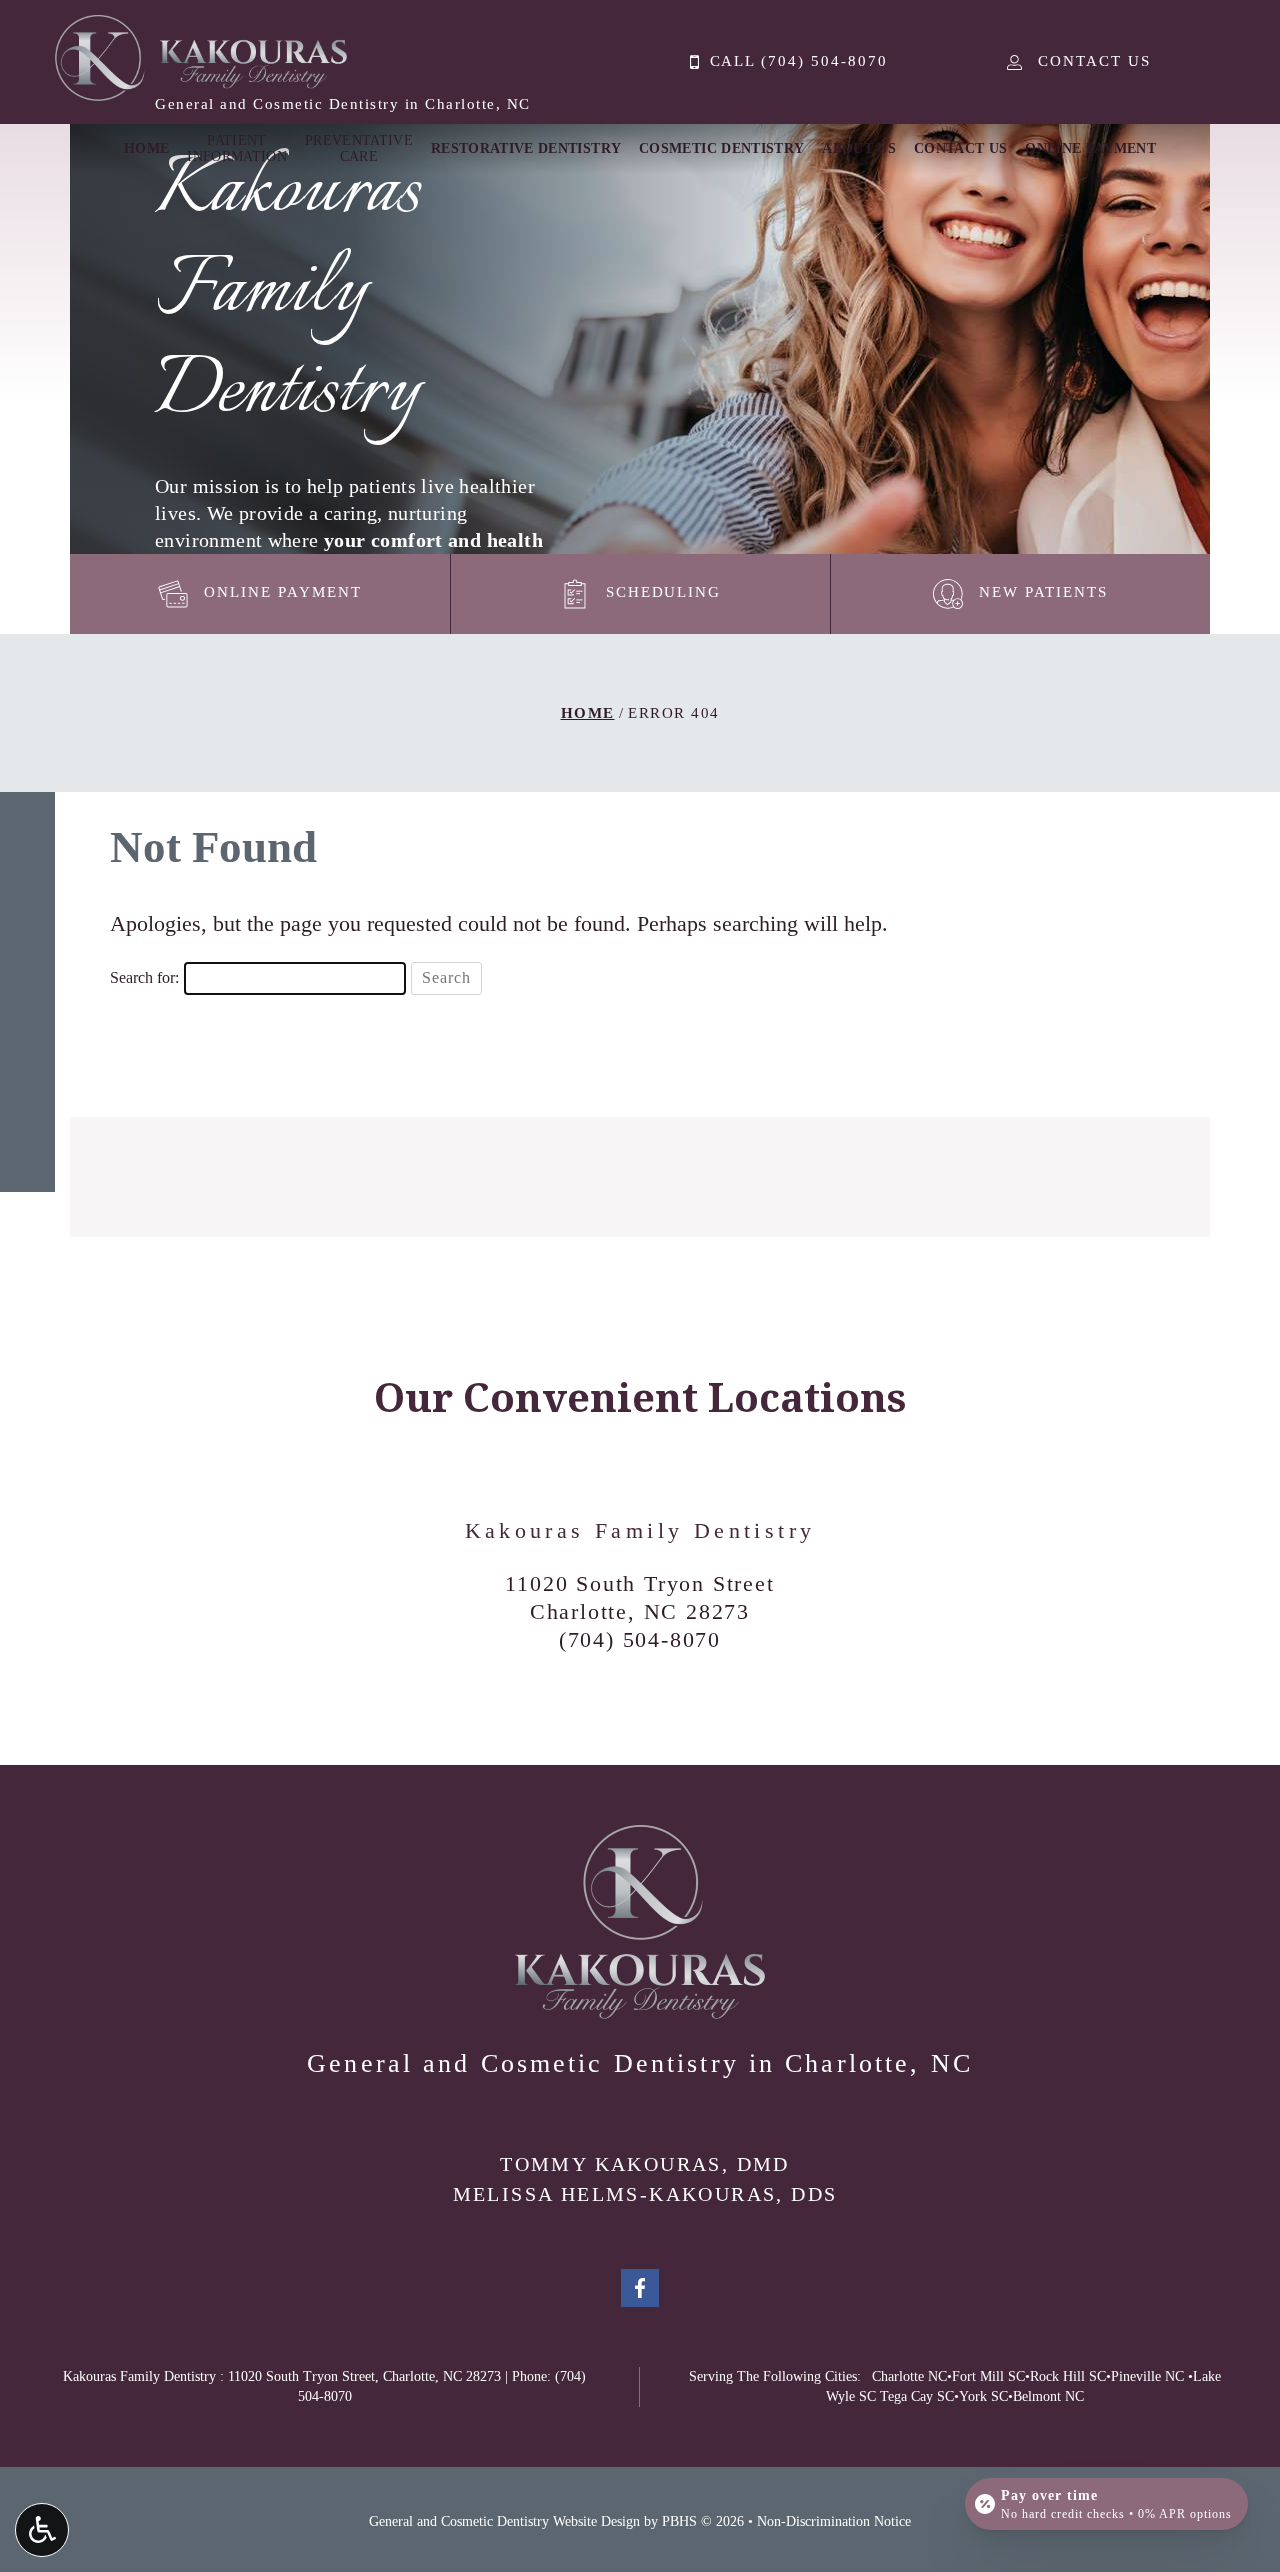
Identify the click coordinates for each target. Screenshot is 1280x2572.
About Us (859, 148)
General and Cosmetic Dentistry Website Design (504, 2521)
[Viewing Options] (42, 2530)
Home (146, 148)
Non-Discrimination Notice (834, 2521)
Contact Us (961, 148)
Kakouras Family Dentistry (640, 1530)
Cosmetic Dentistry (721, 148)
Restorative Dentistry (526, 148)
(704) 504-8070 (640, 1639)
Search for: (144, 977)
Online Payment (1090, 148)
